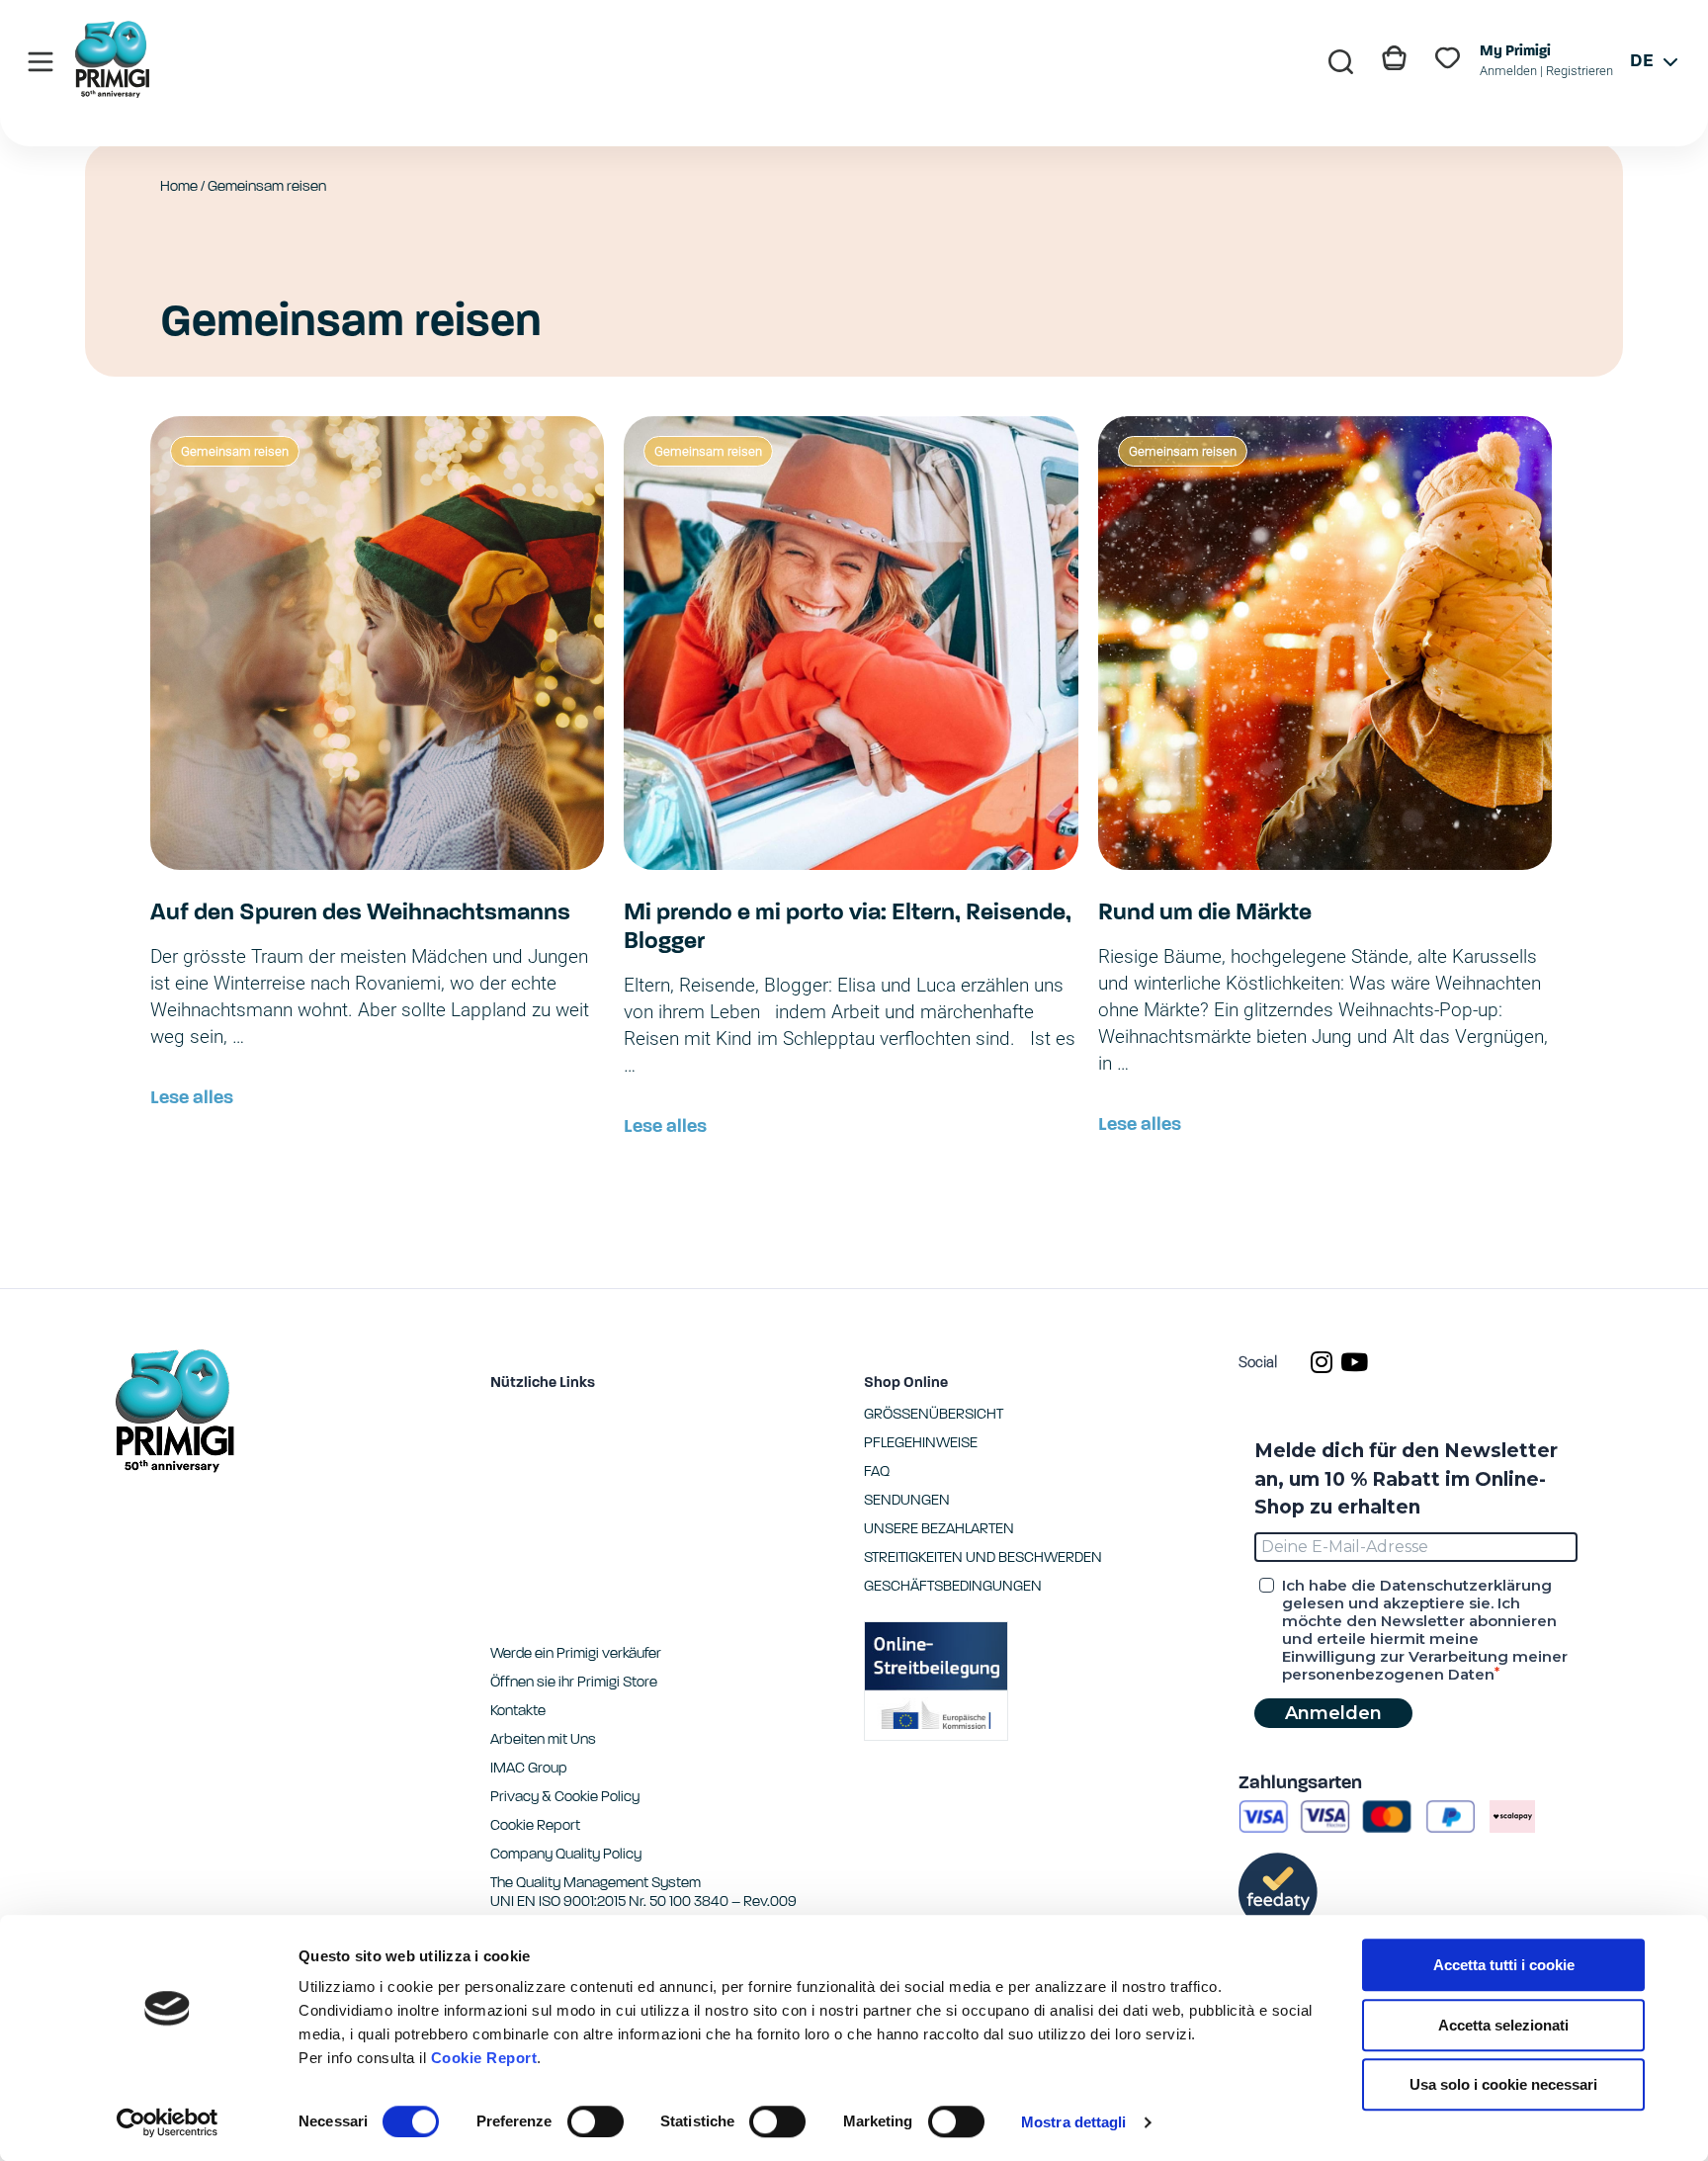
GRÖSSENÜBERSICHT (934, 1415)
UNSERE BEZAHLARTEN (939, 1530)
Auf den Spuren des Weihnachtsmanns (360, 913)
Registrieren (1580, 71)
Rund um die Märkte (1205, 913)
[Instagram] (1321, 1362)
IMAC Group (529, 1769)
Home (179, 187)
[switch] (596, 2121)
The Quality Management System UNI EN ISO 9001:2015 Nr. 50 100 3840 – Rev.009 (643, 1893)
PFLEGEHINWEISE (921, 1444)
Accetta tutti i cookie (1504, 1965)
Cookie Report (484, 2058)
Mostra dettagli (1074, 2122)
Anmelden (1508, 71)
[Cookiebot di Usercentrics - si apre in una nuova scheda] (168, 2122)
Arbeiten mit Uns (543, 1740)
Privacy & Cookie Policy (565, 1798)
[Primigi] (113, 92)
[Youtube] (1354, 1362)
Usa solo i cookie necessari (1503, 2084)
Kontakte (518, 1712)
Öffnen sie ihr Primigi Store (574, 1683)
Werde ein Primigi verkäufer (576, 1654)
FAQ (877, 1472)
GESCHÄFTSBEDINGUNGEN (953, 1587)
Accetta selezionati (1503, 2025)
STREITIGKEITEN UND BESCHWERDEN (983, 1558)
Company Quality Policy (566, 1855)
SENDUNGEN (907, 1501)
